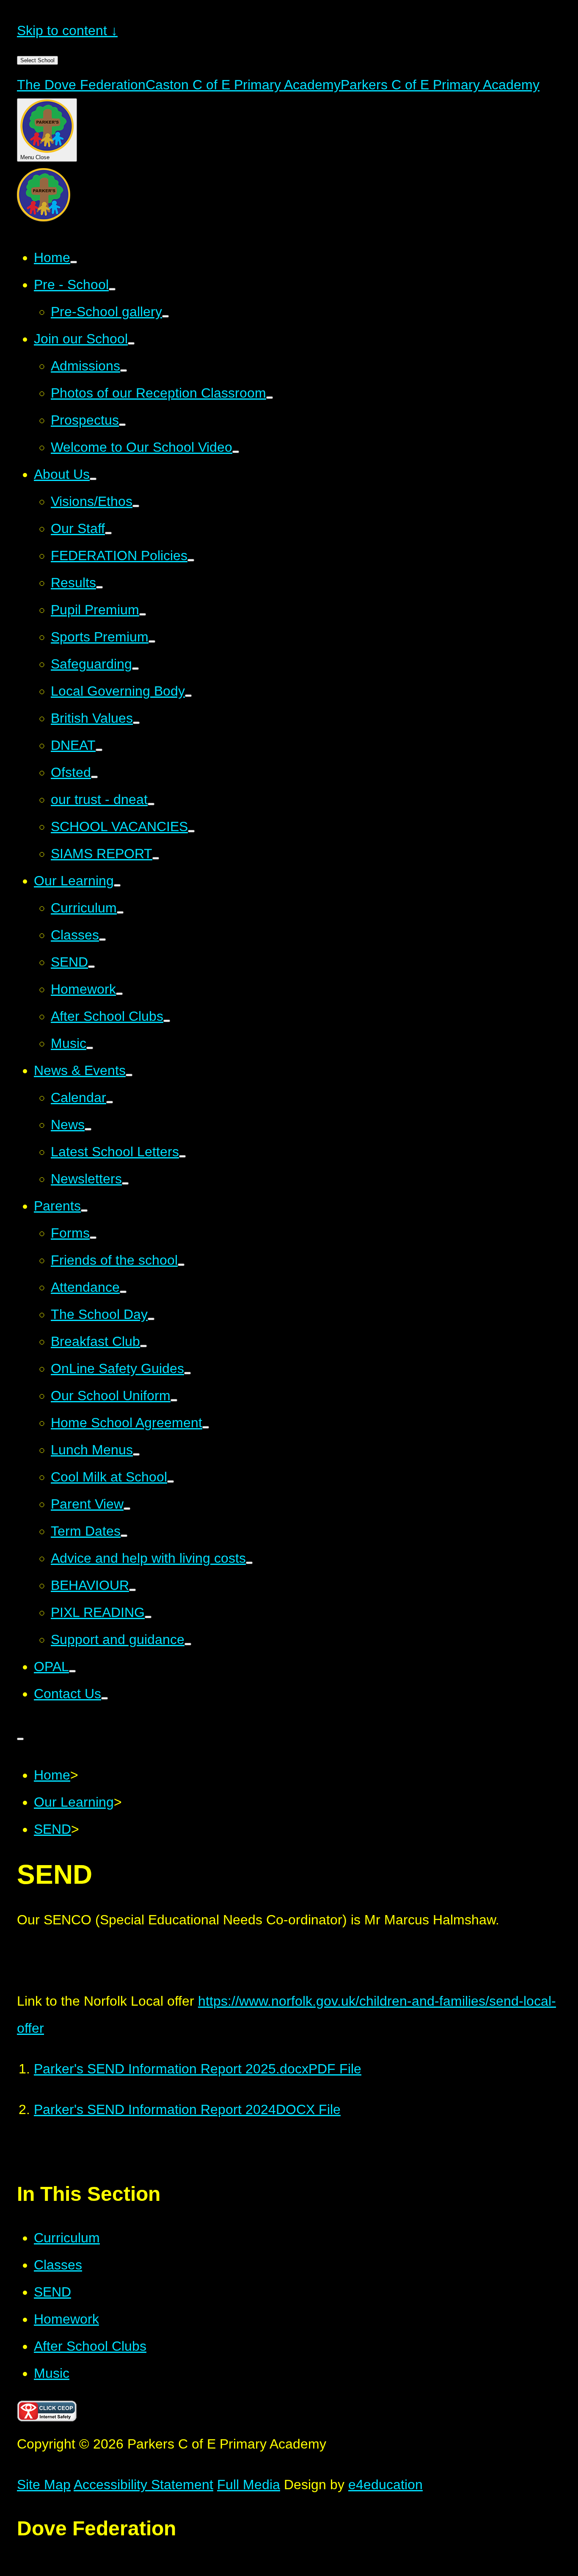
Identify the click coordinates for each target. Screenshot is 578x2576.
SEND (52, 1829)
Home (52, 1775)
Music (52, 2373)
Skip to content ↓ (67, 30)
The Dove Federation (81, 85)
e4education (385, 2485)
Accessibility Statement (143, 2485)
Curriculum (67, 2238)
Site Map (44, 2485)
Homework (66, 2319)
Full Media (249, 2485)
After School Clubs (90, 2346)
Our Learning (74, 1802)
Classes (58, 2265)
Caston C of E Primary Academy (243, 85)
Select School (37, 60)
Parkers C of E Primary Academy (440, 85)
